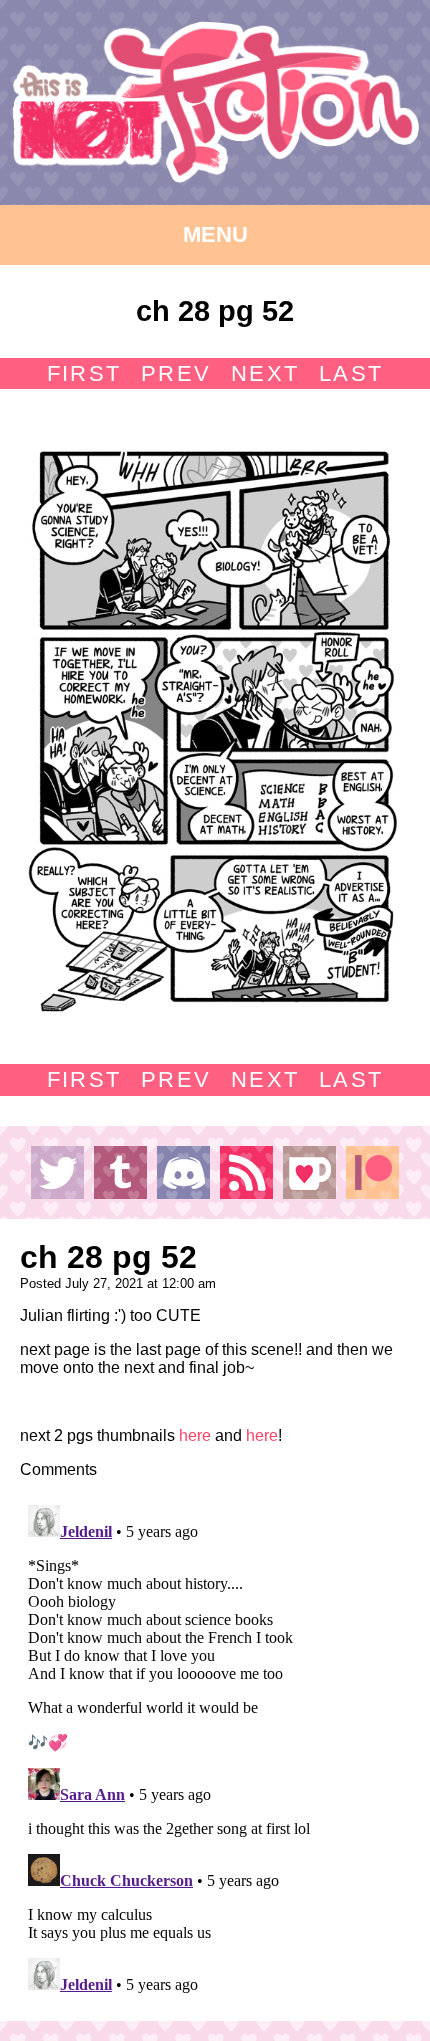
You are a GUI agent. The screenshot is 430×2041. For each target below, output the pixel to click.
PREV (176, 373)
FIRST (84, 373)
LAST (351, 373)
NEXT (265, 373)
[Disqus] (215, 1747)
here (195, 1435)
